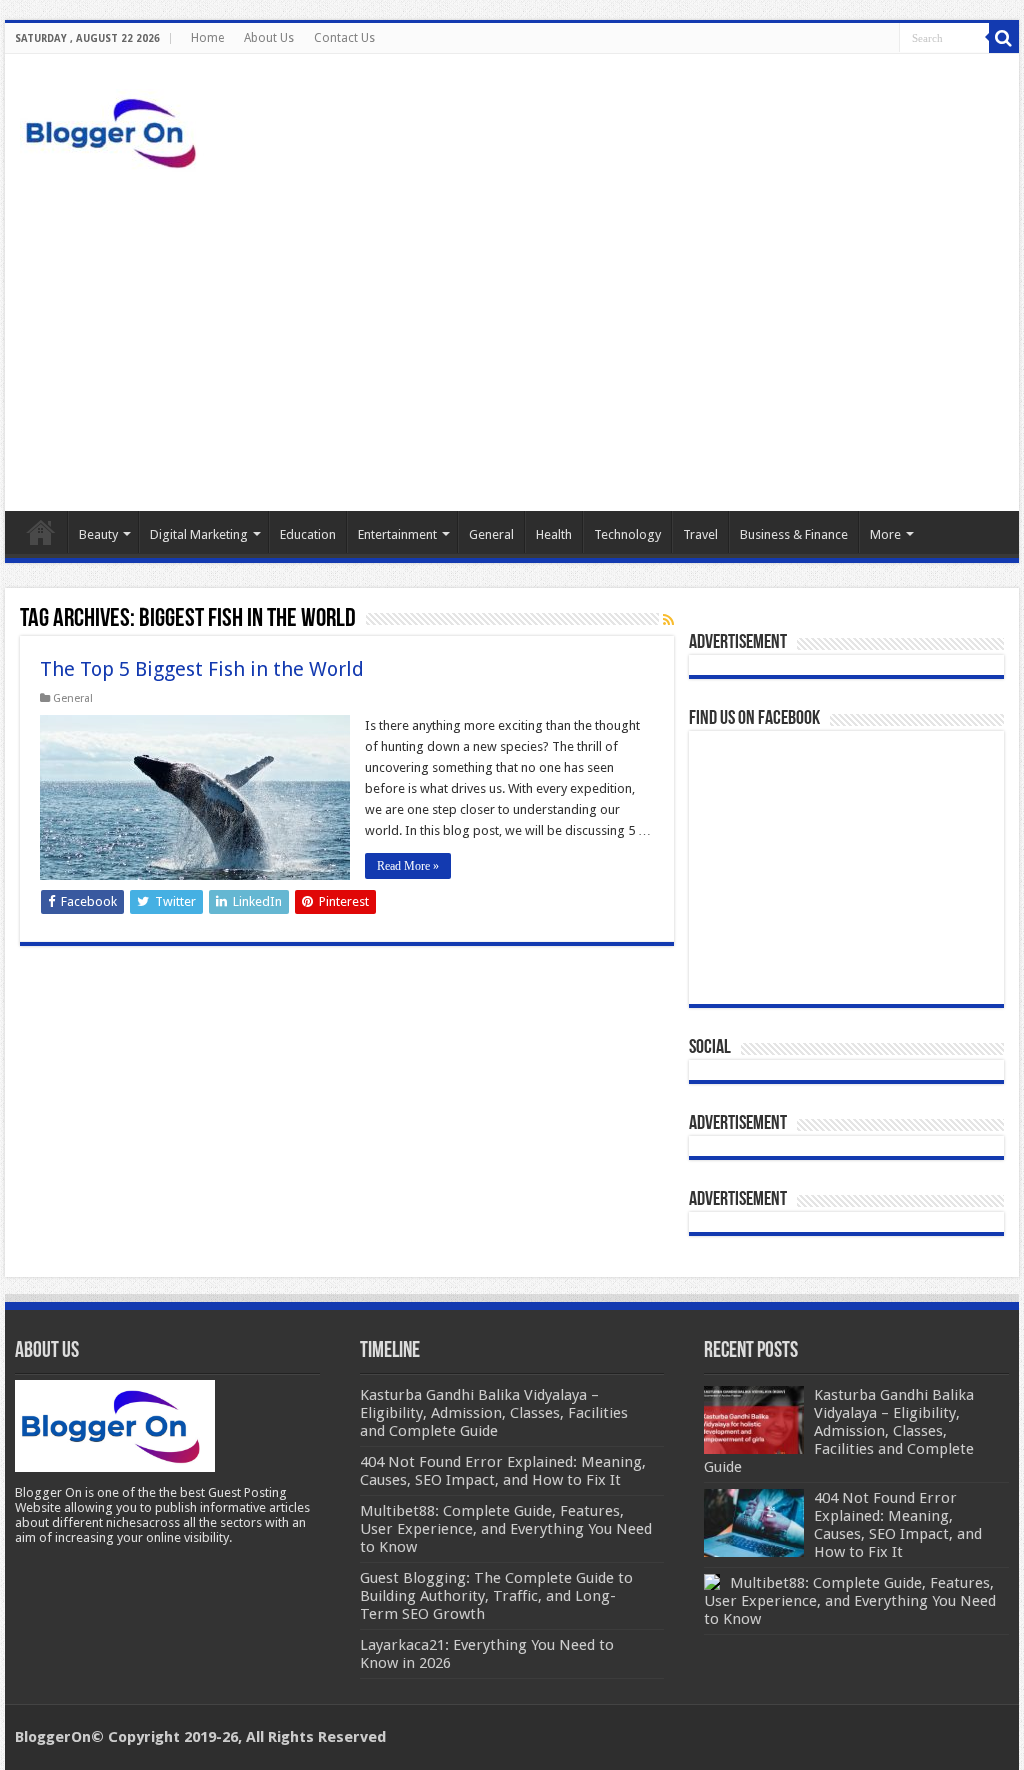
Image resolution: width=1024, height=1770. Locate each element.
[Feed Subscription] (668, 620)
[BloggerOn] (115, 129)
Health (554, 534)
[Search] (1004, 38)
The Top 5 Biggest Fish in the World (202, 669)
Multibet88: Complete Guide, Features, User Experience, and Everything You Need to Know (850, 1601)
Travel (700, 534)
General (491, 534)
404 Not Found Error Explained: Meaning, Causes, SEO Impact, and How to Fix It (898, 1525)
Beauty (98, 534)
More (885, 534)
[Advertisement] (512, 341)
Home (207, 38)
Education (308, 534)
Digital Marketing (199, 534)
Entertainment (397, 534)
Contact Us (344, 38)
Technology (627, 534)
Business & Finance (794, 534)
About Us (269, 38)
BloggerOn (53, 1737)
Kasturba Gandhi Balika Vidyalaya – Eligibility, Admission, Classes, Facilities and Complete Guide (839, 1431)
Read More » (408, 866)
